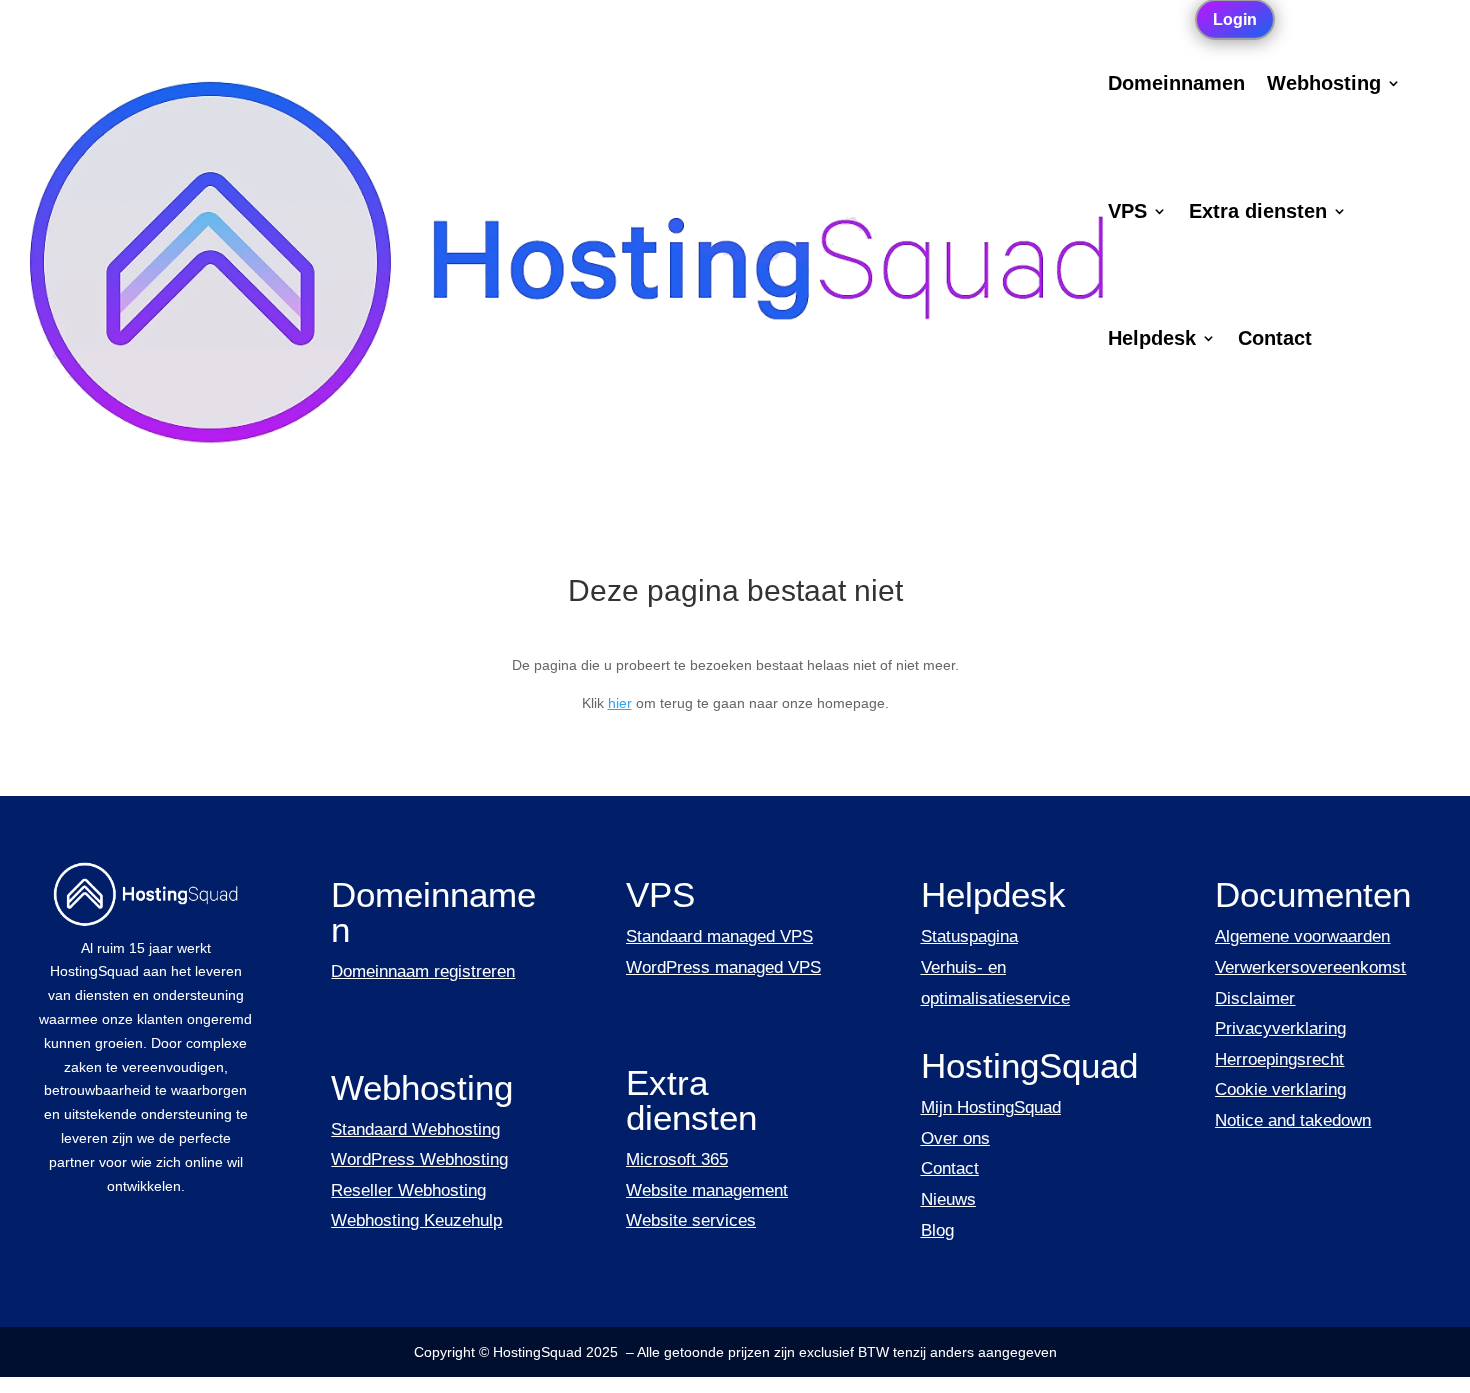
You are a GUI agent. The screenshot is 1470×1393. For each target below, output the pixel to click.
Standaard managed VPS (719, 936)
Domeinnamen (1176, 85)
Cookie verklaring (1280, 1089)
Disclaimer (1255, 998)
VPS (1127, 213)
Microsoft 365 (677, 1159)
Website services (691, 1220)
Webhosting (1324, 85)
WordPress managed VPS (723, 967)
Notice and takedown (1293, 1120)
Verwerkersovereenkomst (1310, 967)
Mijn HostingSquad (991, 1107)
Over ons (955, 1138)
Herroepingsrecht (1279, 1059)
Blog (937, 1230)
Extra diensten (1258, 213)
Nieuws (948, 1199)
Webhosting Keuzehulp (416, 1220)
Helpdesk (1152, 340)
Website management (707, 1190)
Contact (1275, 340)
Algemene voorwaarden (1302, 936)
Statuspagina (969, 936)
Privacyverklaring (1280, 1028)
